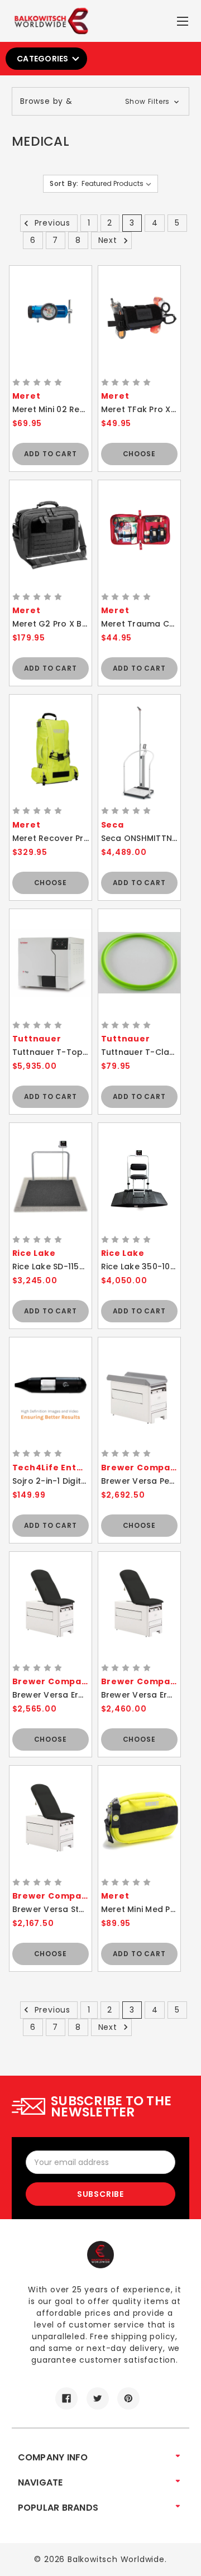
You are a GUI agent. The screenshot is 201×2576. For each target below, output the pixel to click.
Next (109, 240)
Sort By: (64, 183)
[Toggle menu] (184, 19)
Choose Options (139, 457)
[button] (100, 101)
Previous (51, 223)
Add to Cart (51, 454)
